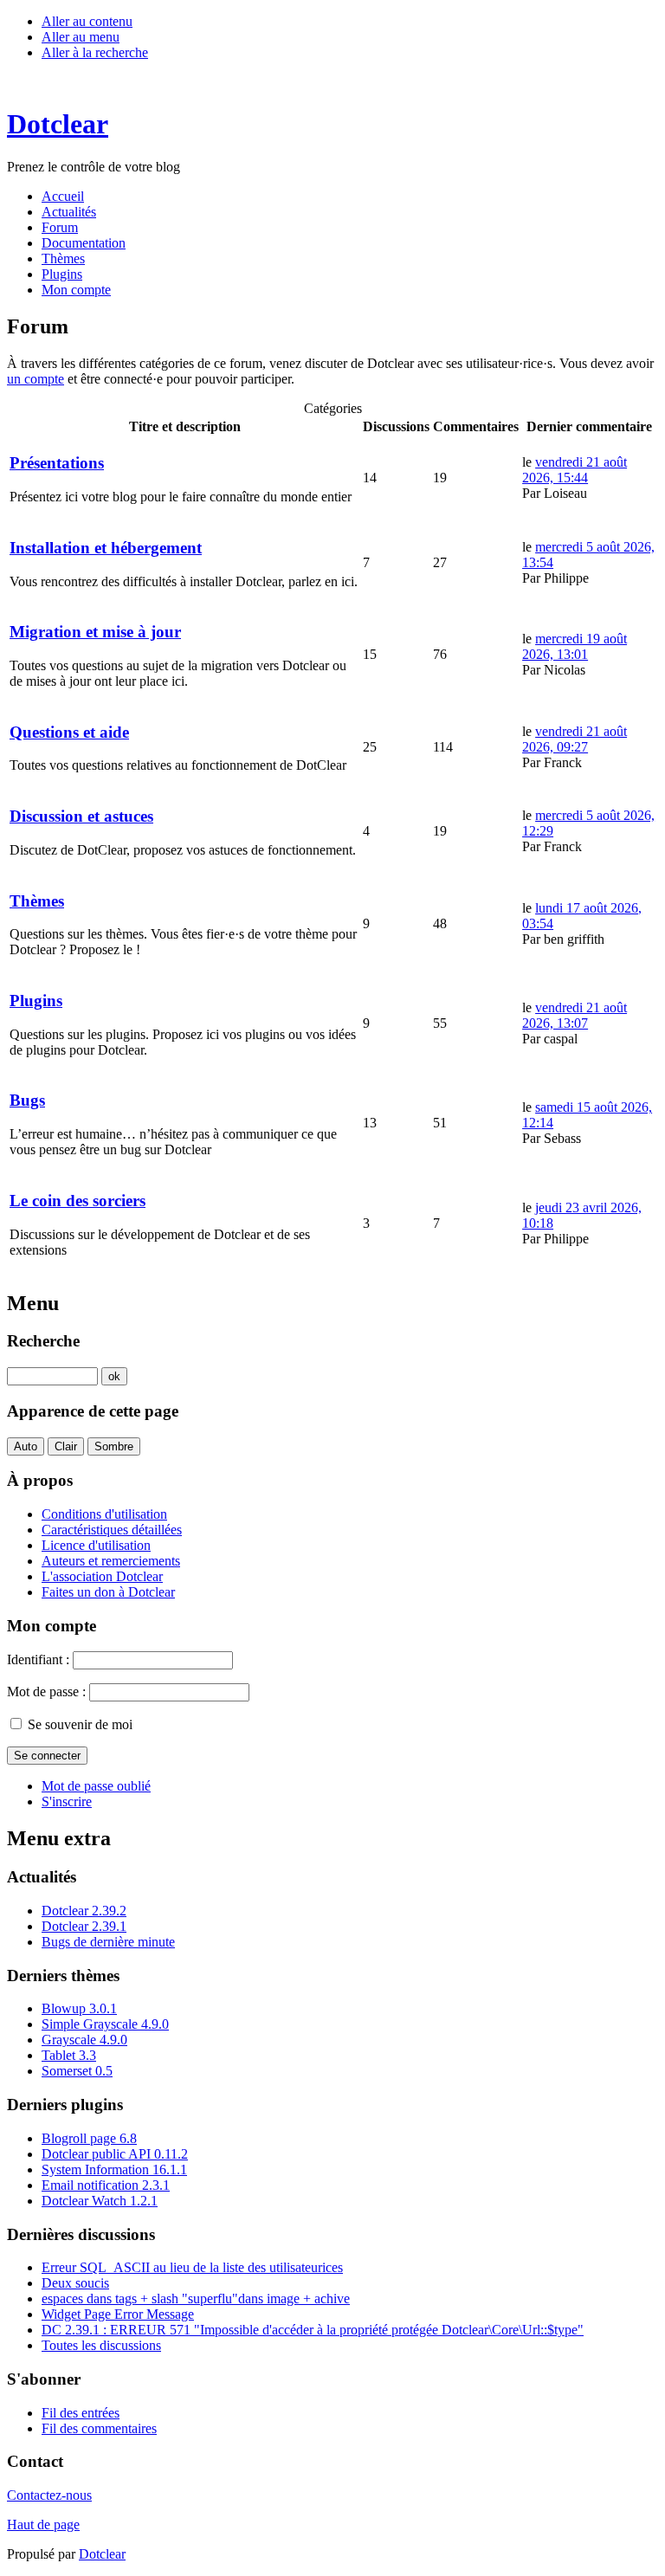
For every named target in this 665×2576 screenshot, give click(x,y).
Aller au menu (81, 37)
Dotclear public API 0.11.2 (115, 2154)
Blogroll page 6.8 (89, 2138)
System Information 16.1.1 (114, 2169)
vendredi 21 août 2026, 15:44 (575, 470)
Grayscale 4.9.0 (84, 2040)
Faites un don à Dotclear (108, 1592)
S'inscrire (67, 1801)
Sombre (114, 1446)
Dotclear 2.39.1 (84, 1926)
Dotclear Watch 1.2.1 (100, 2201)
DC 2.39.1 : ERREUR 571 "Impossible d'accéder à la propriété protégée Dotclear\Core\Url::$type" (313, 2330)
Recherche (43, 1341)
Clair (66, 1446)
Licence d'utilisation (96, 1545)
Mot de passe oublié (96, 1786)
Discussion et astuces (81, 816)
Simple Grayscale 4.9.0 (105, 2024)
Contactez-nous (49, 2495)
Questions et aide (69, 732)
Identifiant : (38, 1659)
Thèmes (37, 901)
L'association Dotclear (102, 1576)
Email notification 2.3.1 (106, 2185)
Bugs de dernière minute (108, 1942)
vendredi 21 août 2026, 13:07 (575, 1015)
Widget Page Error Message (118, 2314)
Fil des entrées (81, 2413)
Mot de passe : (46, 1692)
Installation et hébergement (106, 548)
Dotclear (102, 2554)
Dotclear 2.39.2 (84, 1911)
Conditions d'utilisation (104, 1514)
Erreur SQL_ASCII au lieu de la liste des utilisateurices (192, 2267)
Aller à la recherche (95, 52)
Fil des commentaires (99, 2428)
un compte (36, 379)
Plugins (36, 1001)
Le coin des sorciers (77, 1201)
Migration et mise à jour (95, 632)
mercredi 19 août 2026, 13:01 (575, 646)
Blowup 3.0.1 (79, 2008)
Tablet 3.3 (69, 2055)
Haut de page (43, 2524)
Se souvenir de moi (80, 1724)
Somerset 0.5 (77, 2071)
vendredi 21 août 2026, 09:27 (575, 739)
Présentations (57, 463)
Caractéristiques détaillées (112, 1530)
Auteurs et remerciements (111, 1561)
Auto (26, 1446)
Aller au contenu (87, 21)
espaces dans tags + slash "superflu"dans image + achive (196, 2298)
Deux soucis (75, 2283)
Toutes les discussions (101, 2345)
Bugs (27, 1100)
